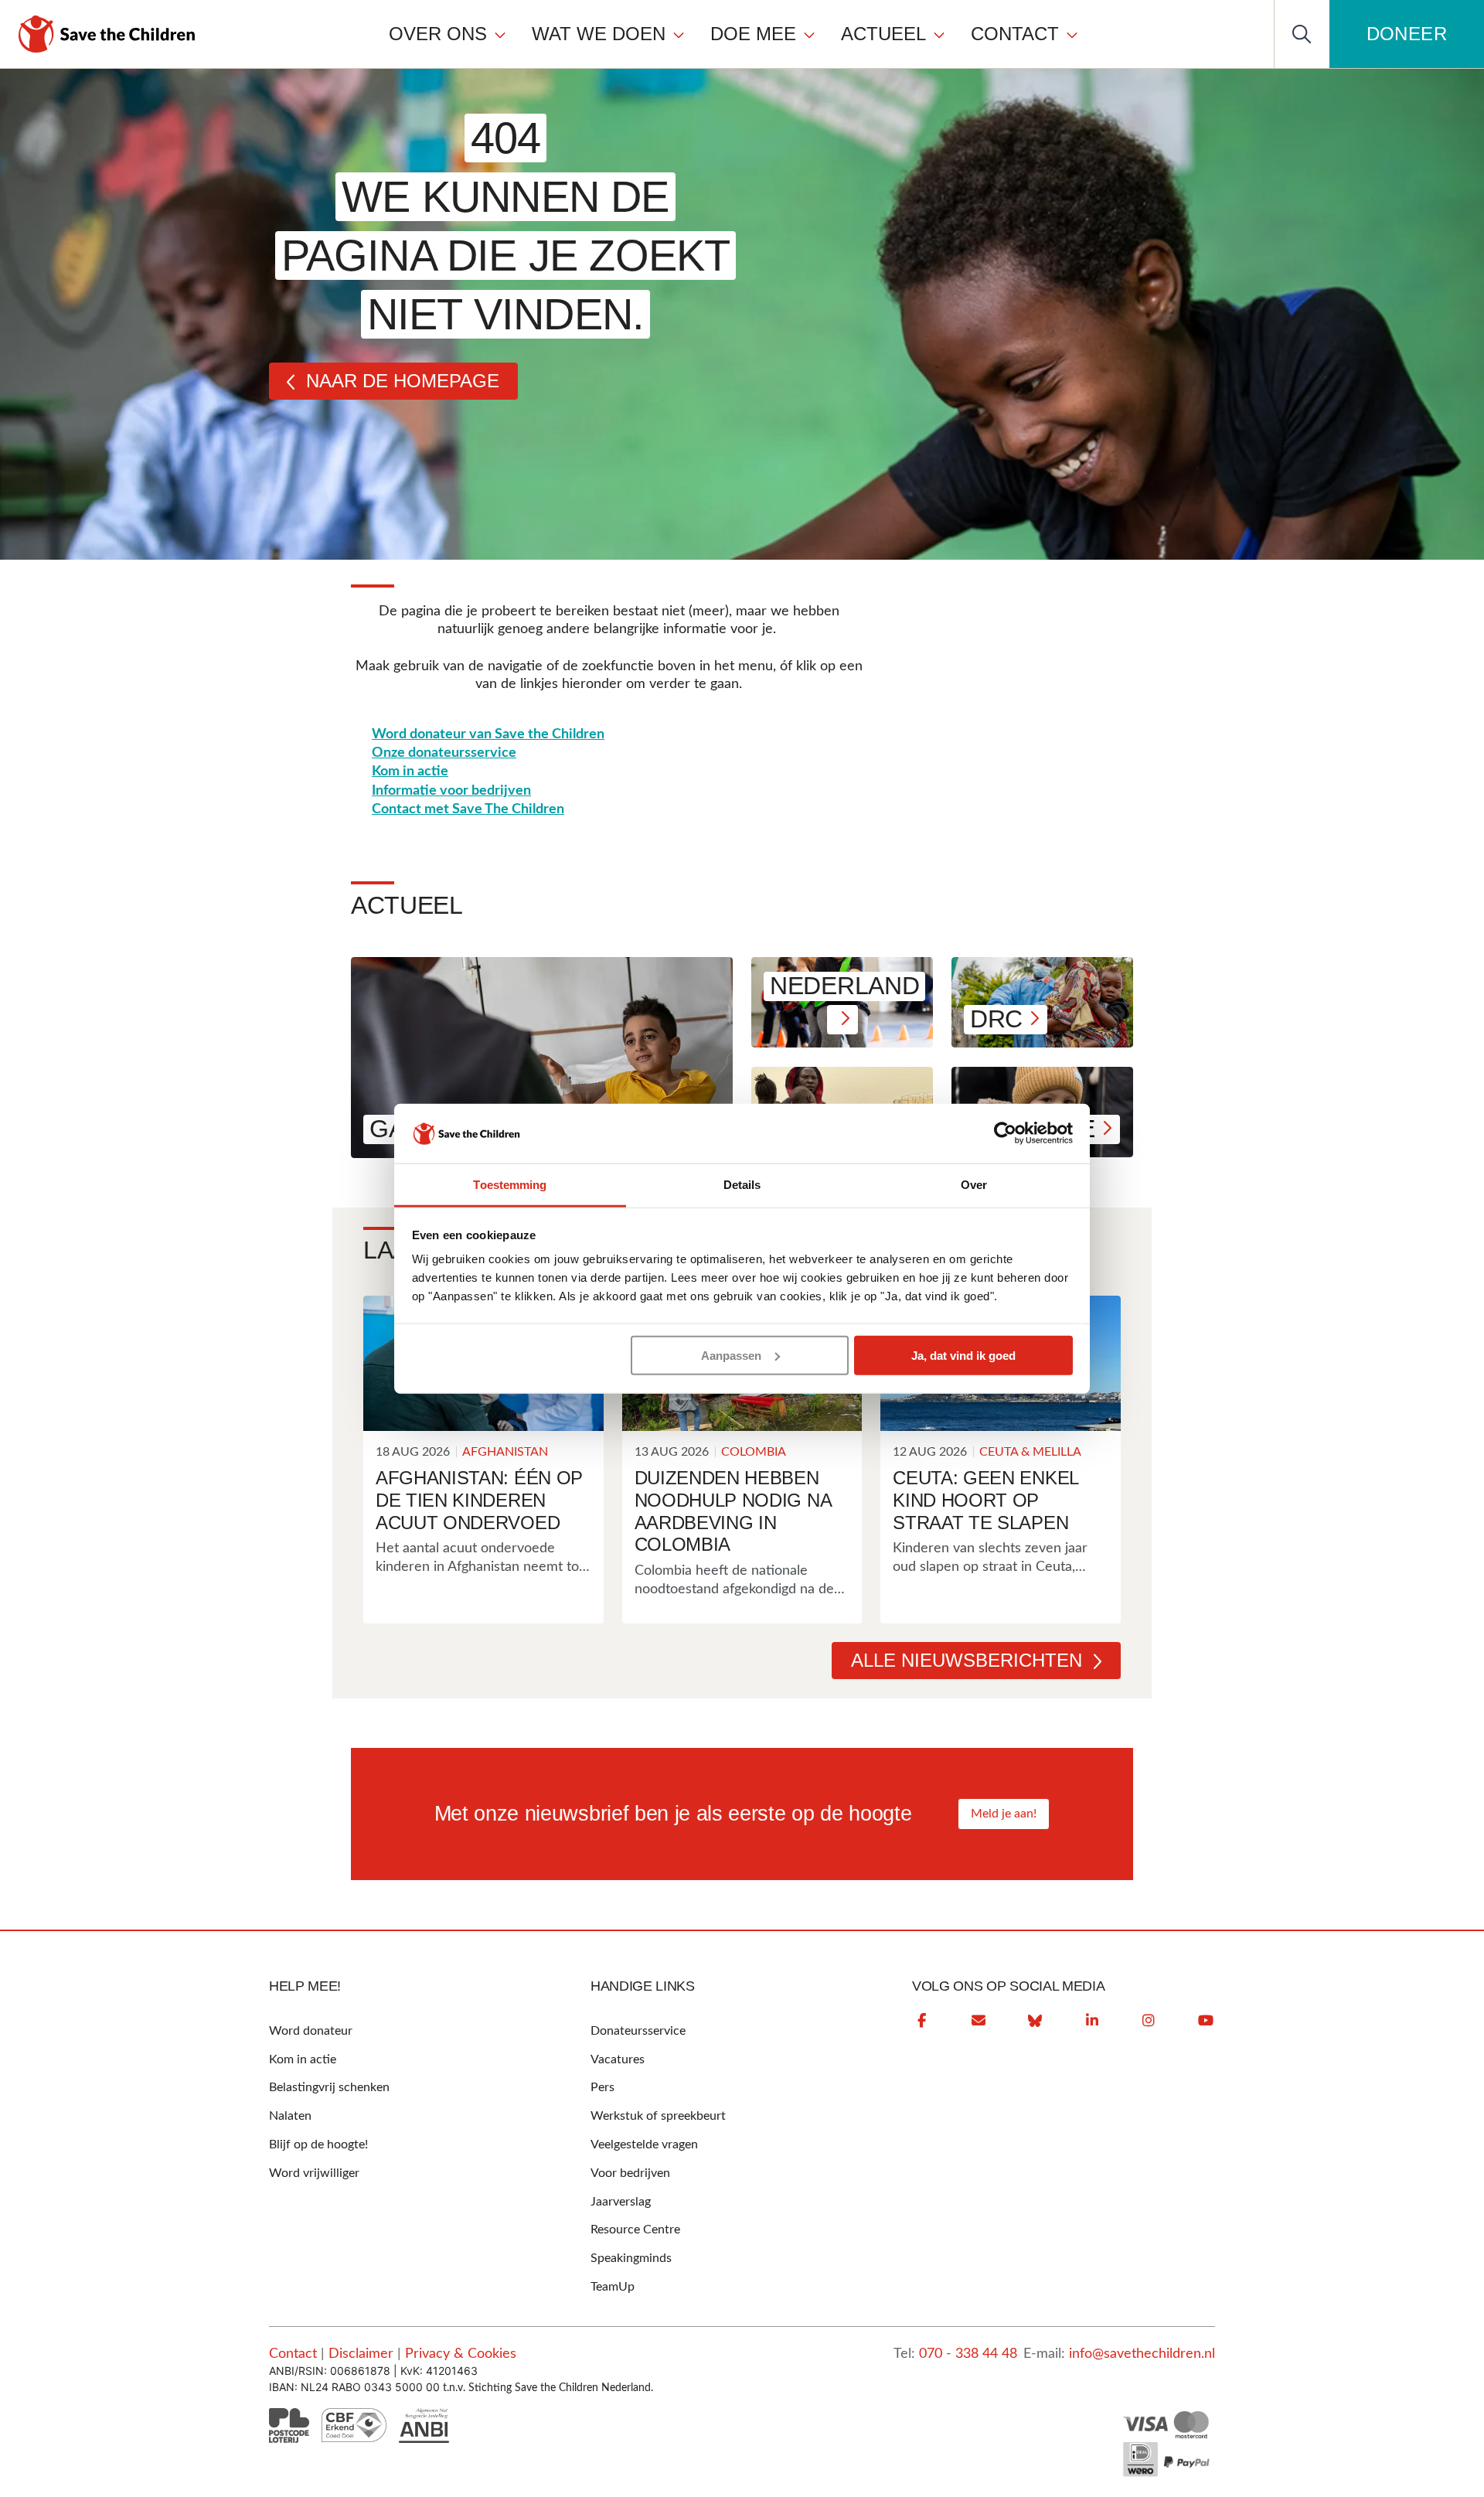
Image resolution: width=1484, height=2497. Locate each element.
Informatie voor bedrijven (451, 791)
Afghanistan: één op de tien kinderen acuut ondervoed (479, 1500)
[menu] (734, 34)
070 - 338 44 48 (968, 2354)
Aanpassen (731, 1356)
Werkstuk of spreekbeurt (658, 2116)
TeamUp (613, 2287)
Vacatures (618, 2059)
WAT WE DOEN (599, 34)
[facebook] (921, 2021)
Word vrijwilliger (314, 2173)
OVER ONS (438, 34)
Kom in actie (410, 772)
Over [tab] (974, 1185)
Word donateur (311, 2031)
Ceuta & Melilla (1030, 1452)
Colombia (754, 1452)
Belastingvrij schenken (329, 2087)
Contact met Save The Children (468, 809)
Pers (602, 2087)
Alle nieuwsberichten (967, 1660)
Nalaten (290, 2116)
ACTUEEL (883, 34)
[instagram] (1149, 2021)
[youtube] (1206, 2021)
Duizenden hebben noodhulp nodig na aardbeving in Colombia (733, 1511)
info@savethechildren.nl (1142, 2354)
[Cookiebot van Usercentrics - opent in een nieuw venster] (1005, 1133)
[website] (1035, 2021)
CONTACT (1015, 34)
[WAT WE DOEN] (679, 34)
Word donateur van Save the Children (488, 734)
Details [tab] (742, 1185)
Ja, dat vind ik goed (963, 1356)
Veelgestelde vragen (644, 2144)
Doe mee (753, 34)
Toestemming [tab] (510, 1185)
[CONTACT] (1072, 34)
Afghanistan (505, 1452)
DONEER (1407, 34)
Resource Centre (635, 2230)
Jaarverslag (621, 2202)
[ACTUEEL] (939, 34)
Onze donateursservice (444, 753)
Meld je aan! (1004, 1814)
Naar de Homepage (403, 381)
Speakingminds (631, 2258)
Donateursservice (638, 2031)
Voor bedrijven (630, 2173)
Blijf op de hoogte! (318, 2144)
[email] (979, 2021)
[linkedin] (1092, 2021)
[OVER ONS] (500, 34)
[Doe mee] (809, 34)
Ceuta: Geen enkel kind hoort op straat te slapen (985, 1500)
